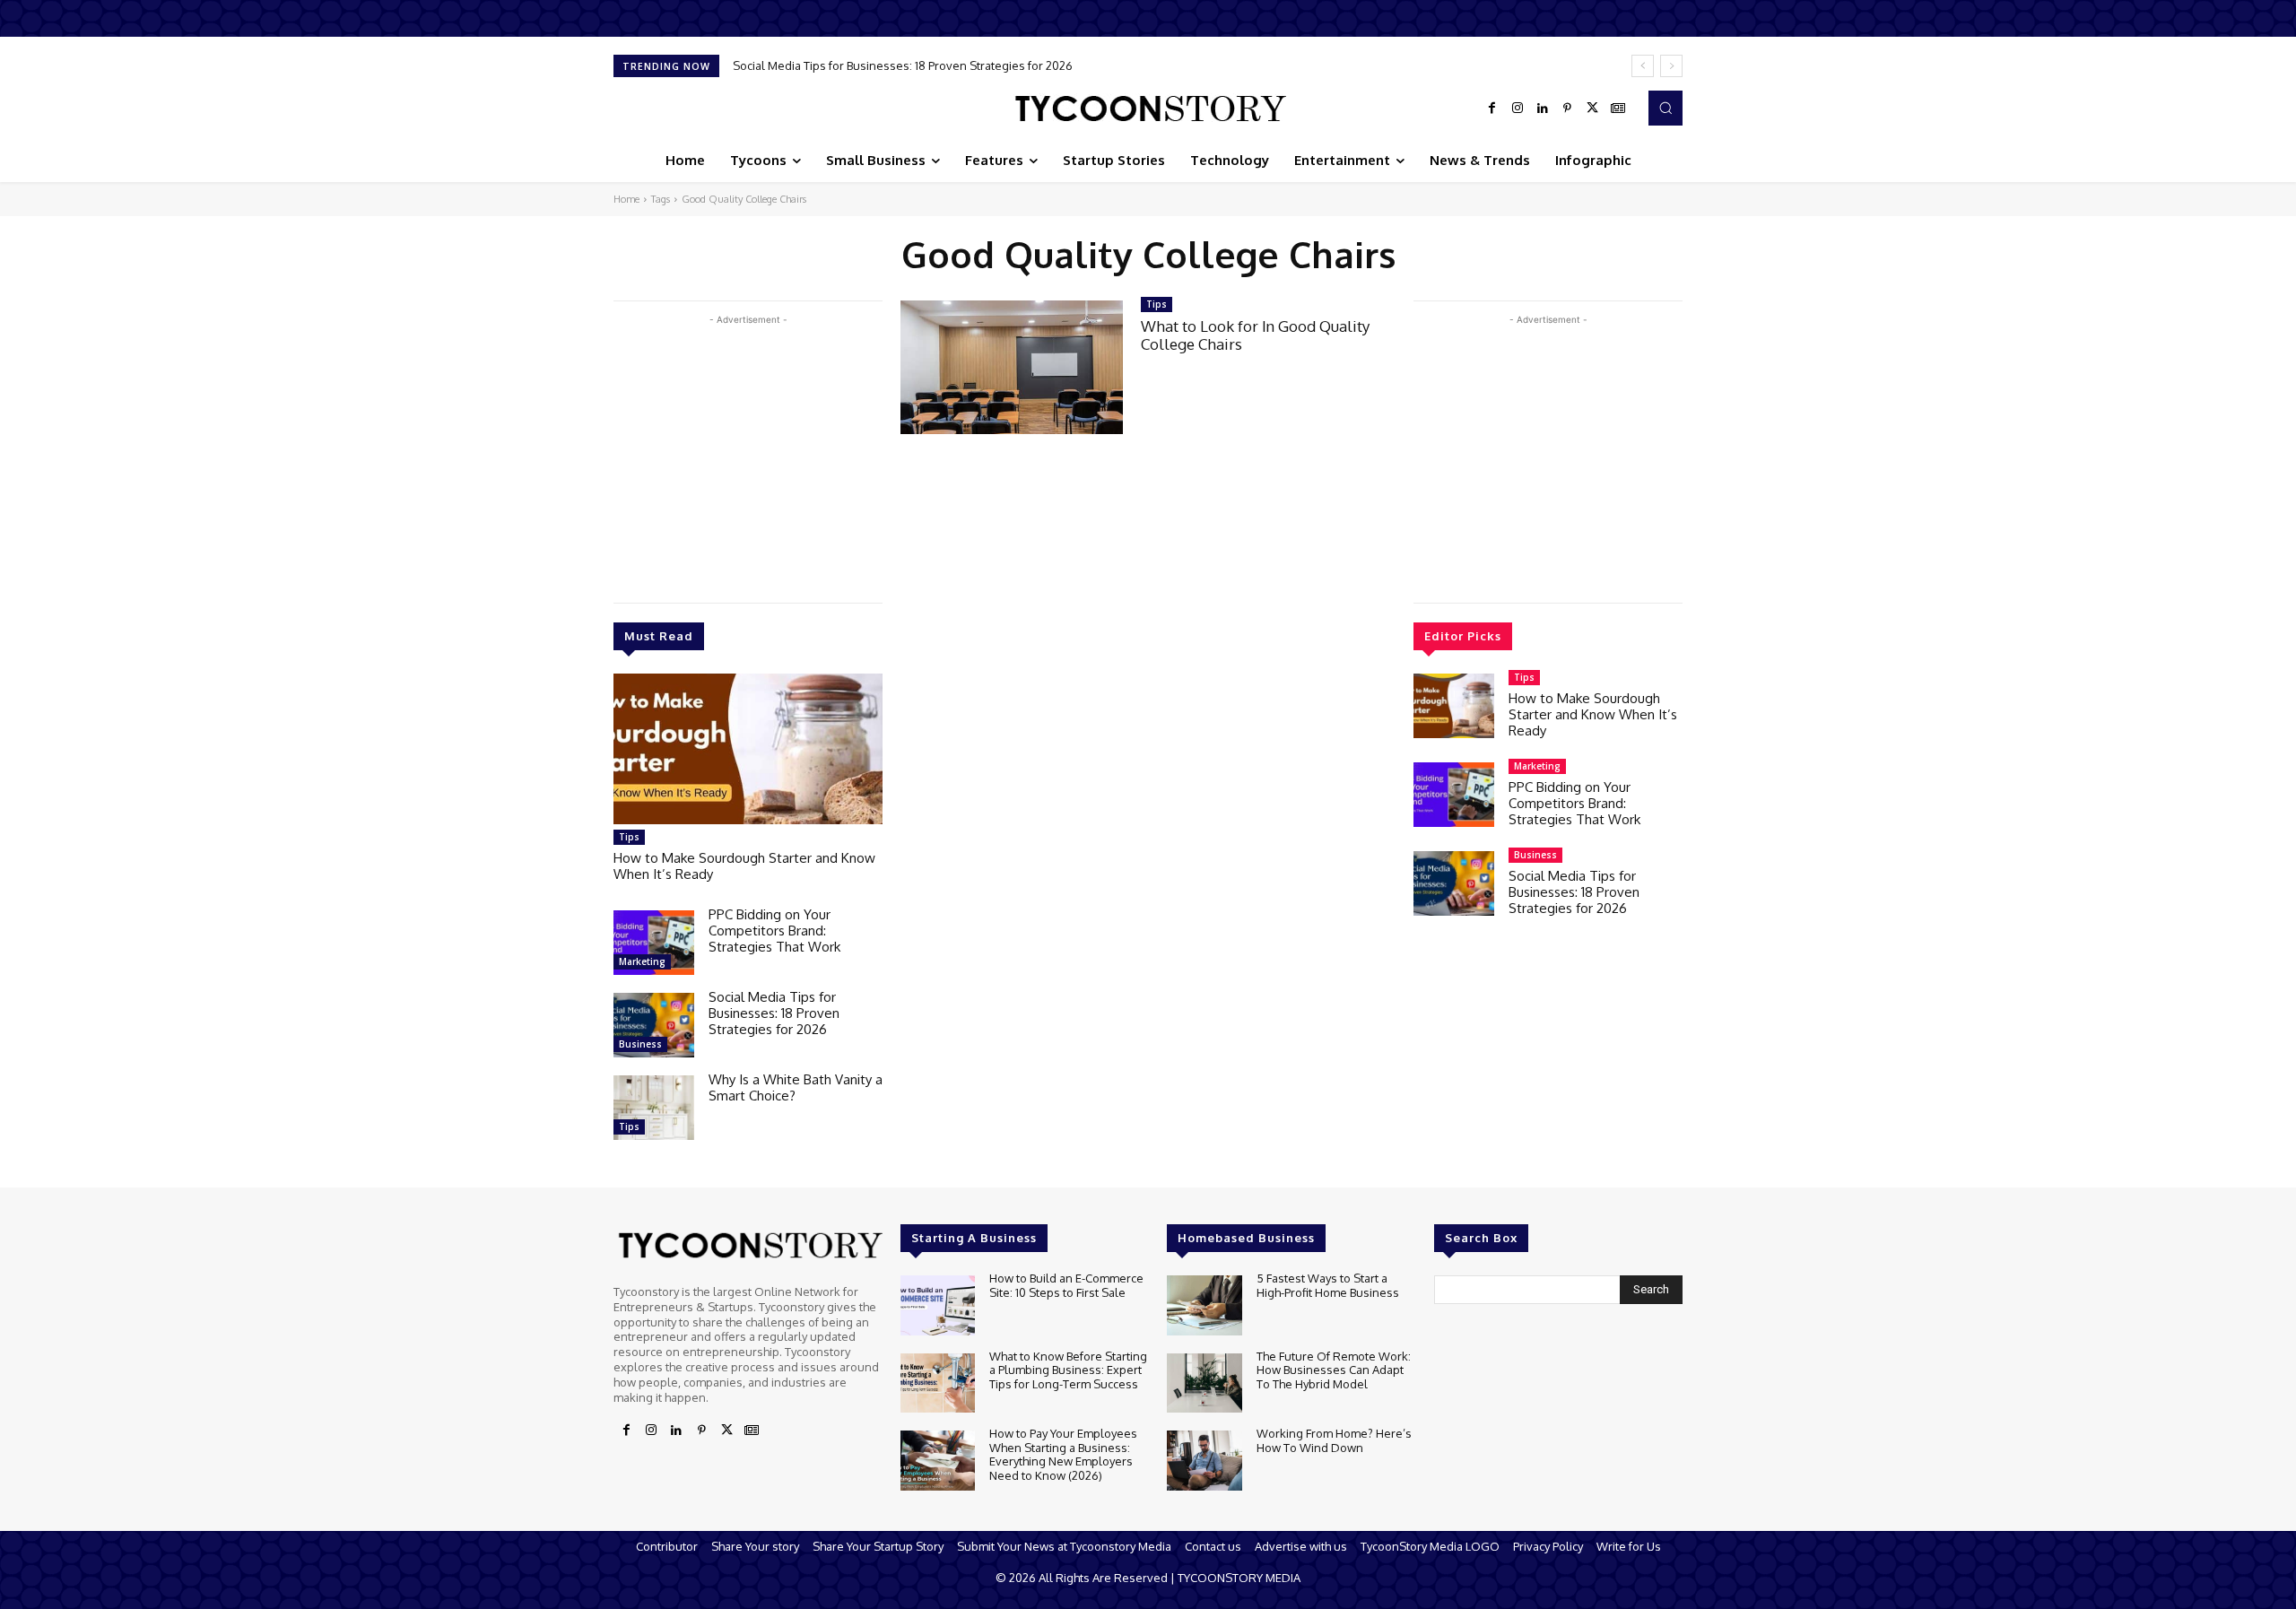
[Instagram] (1518, 109)
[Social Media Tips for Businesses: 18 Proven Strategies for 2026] (654, 1025)
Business (640, 1044)
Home (626, 199)
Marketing (642, 961)
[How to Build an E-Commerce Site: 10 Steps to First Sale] (938, 1305)
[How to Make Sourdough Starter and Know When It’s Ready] (748, 749)
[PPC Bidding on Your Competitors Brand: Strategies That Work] (654, 943)
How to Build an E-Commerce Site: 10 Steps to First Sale (1066, 1285)
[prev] (1643, 66)
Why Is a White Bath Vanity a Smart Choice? (796, 1087)
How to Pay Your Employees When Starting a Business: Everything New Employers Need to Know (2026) (1063, 1454)
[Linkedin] (1543, 109)
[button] (1665, 108)
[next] (1671, 66)
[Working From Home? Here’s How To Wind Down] (1204, 1461)
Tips (629, 837)
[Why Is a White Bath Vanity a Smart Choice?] (654, 1108)
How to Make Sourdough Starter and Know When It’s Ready (744, 866)
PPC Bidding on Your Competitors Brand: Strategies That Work (774, 931)
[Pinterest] (1568, 109)
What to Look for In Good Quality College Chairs (1255, 335)
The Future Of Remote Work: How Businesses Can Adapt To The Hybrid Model (1334, 1370)
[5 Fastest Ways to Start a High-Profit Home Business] (1204, 1305)
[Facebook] (1492, 109)
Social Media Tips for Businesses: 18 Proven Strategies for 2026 (903, 65)
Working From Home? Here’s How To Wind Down (1334, 1440)
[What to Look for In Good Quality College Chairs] (1012, 367)
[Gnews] (1618, 109)
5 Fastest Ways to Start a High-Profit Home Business (1328, 1285)
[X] (1593, 109)
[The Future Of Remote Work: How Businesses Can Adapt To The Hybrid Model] (1204, 1383)
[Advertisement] (748, 455)
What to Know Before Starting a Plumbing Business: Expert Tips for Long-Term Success (1068, 1370)
